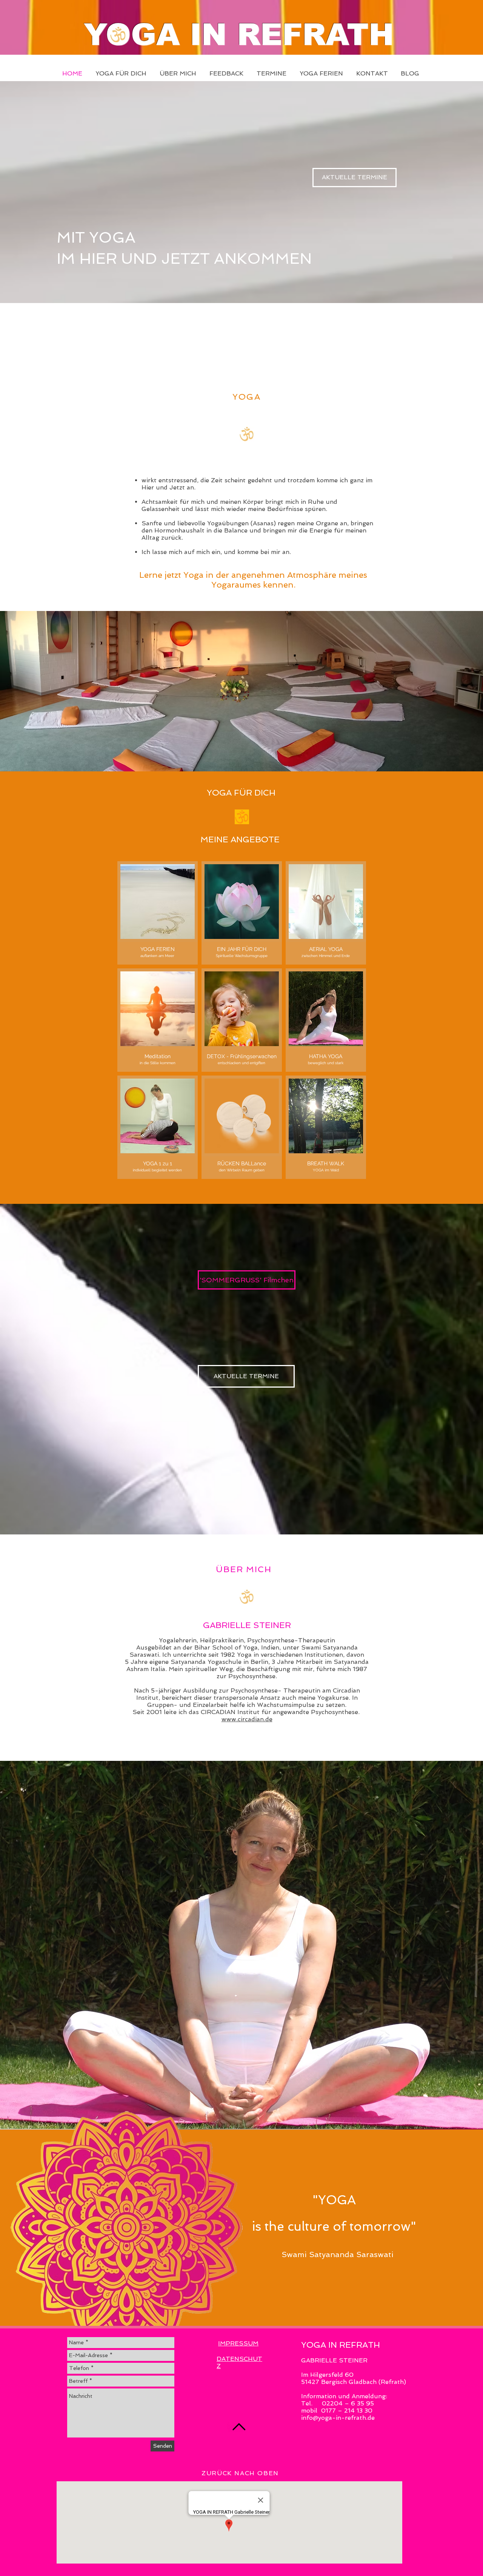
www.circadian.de (247, 1719)
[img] (158, 1127)
